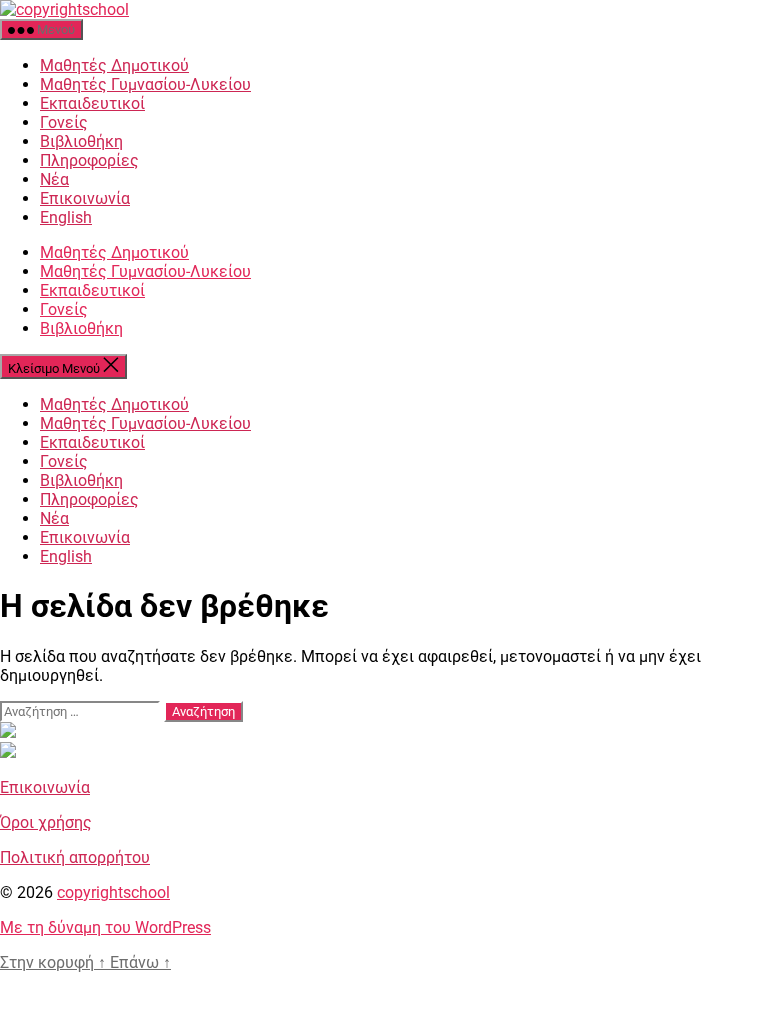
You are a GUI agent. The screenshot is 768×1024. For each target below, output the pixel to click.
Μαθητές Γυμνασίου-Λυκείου (145, 84)
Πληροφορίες (89, 160)
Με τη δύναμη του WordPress (105, 927)
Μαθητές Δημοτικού (114, 65)
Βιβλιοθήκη (81, 141)
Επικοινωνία (85, 198)
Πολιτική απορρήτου (75, 857)
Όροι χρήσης (46, 822)
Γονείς (64, 122)
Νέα (54, 179)
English (66, 217)
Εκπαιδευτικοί (92, 103)
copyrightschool (113, 892)
